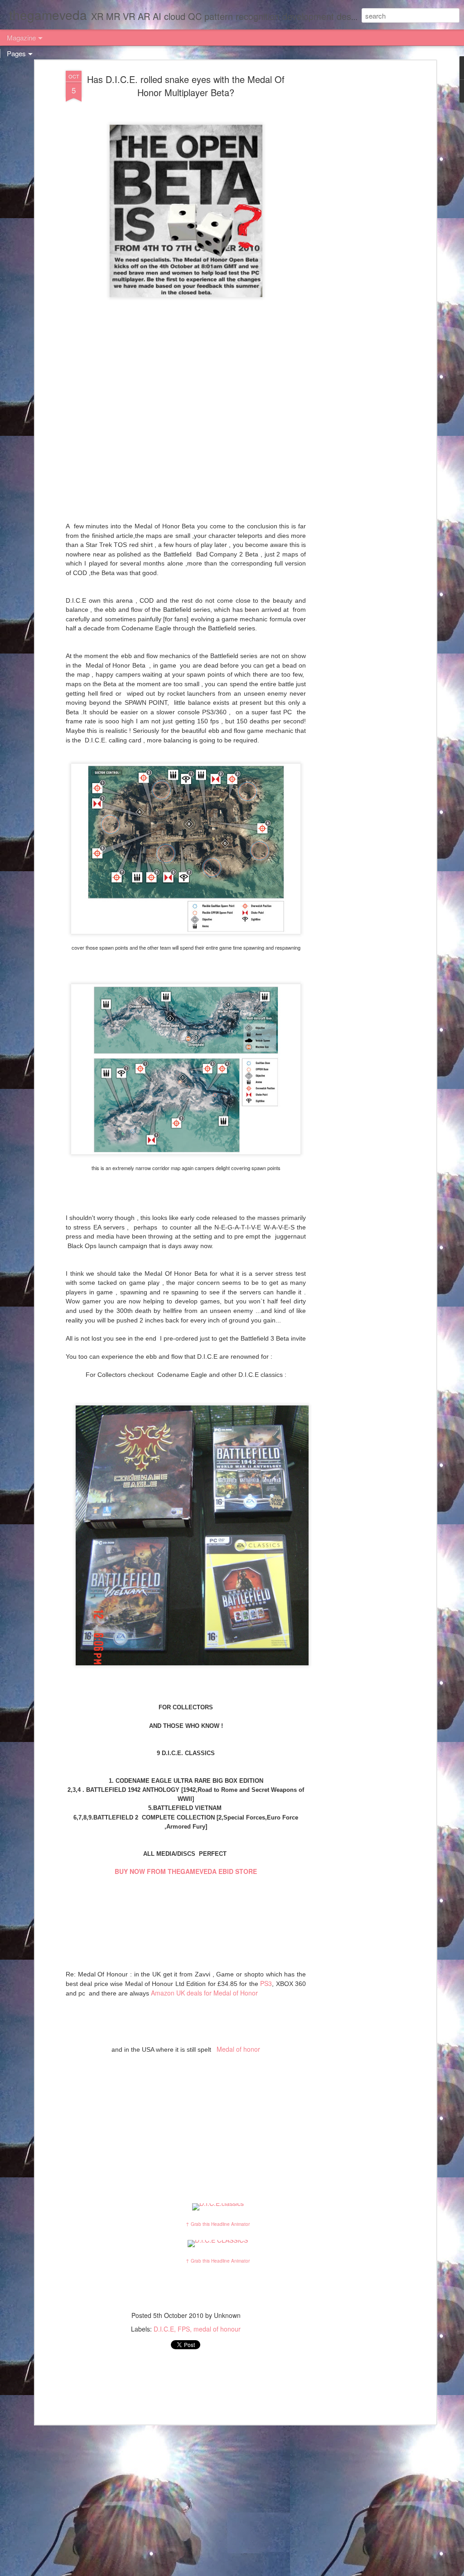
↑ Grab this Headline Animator (218, 2224)
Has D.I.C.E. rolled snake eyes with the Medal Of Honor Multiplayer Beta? (186, 86)
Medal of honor (237, 2049)
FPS (184, 2329)
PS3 (266, 1983)
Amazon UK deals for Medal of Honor (204, 1993)
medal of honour (217, 2329)
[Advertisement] (356, 214)
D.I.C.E (164, 2329)
